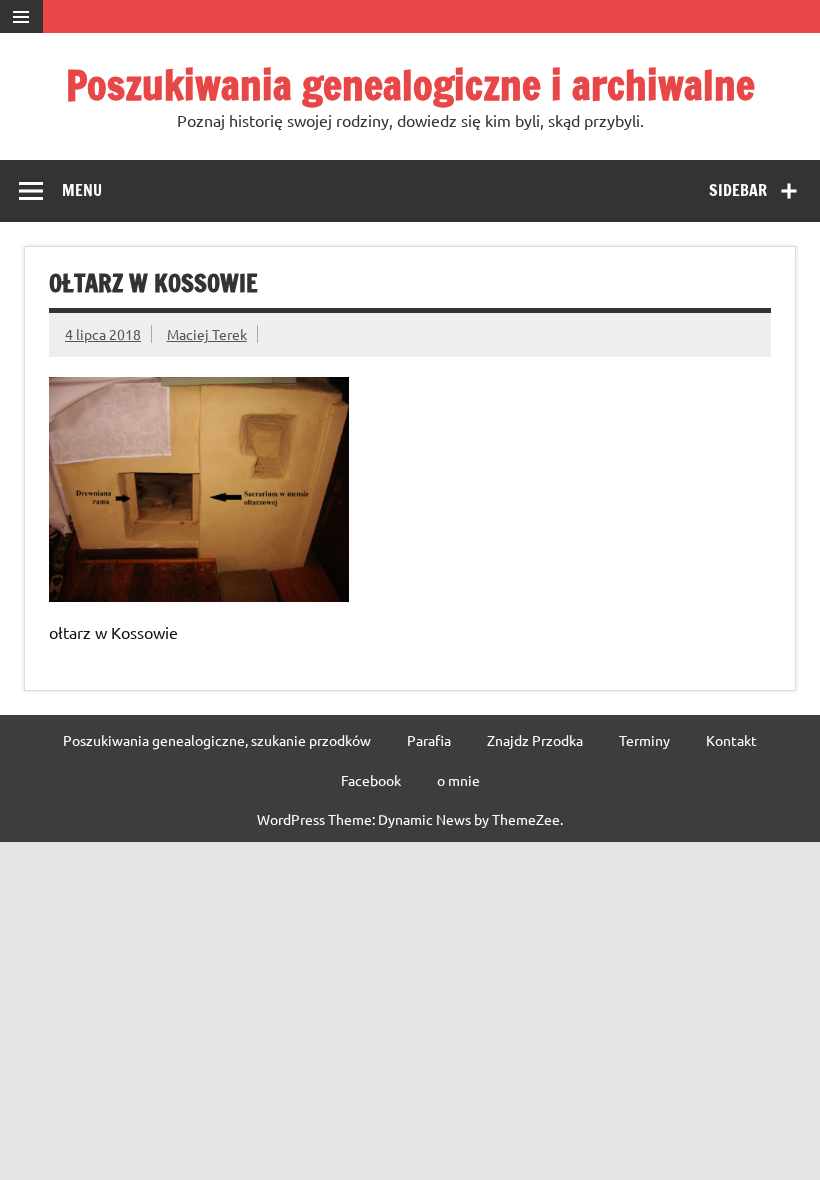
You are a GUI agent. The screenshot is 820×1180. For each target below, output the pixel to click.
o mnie (458, 780)
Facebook (371, 780)
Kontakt (731, 740)
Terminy (644, 740)
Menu (82, 190)
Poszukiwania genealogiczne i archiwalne (410, 84)
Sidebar (738, 190)
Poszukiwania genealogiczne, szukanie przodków (217, 740)
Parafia (429, 740)
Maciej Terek (207, 334)
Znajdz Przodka (535, 740)
